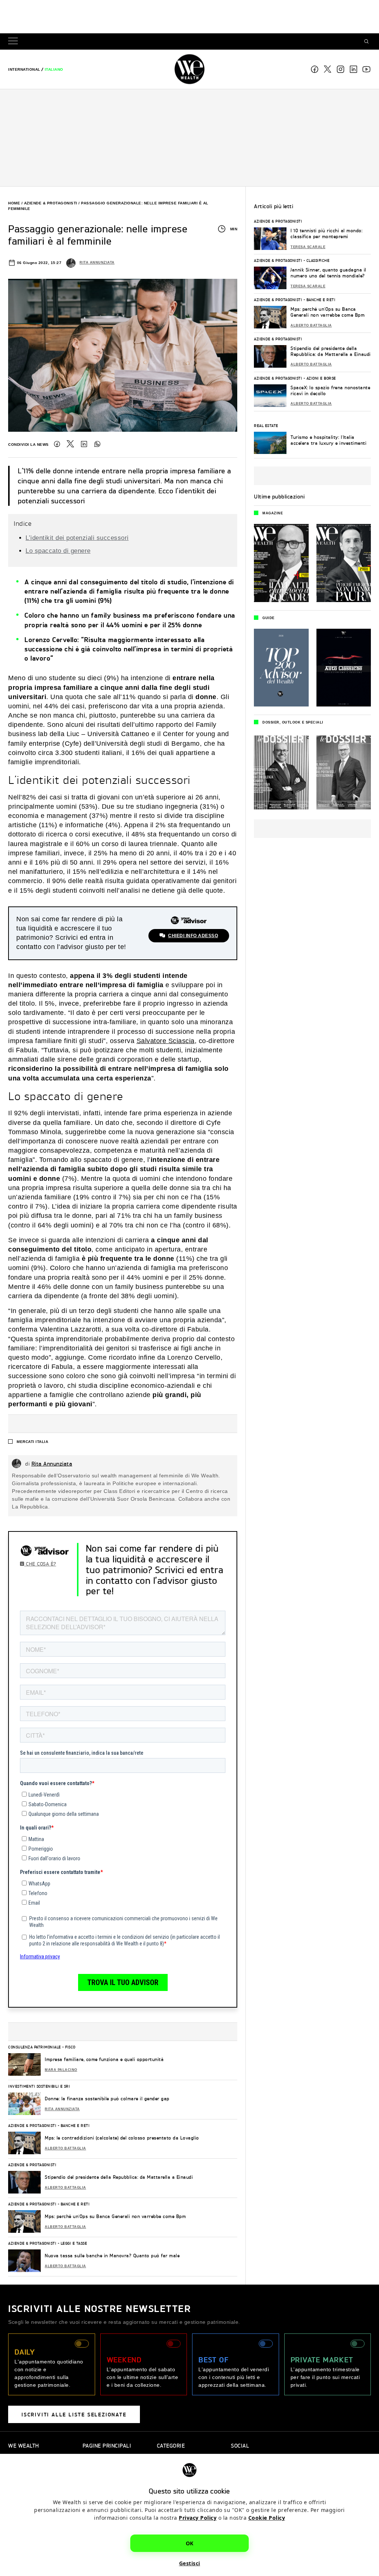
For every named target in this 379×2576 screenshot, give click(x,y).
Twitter (70, 444)
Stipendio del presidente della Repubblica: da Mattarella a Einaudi (119, 2177)
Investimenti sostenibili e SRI (39, 2086)
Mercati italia (32, 1442)
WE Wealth (189, 69)
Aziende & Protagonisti (51, 203)
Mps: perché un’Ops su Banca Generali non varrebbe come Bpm (115, 2216)
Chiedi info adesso (193, 936)
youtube (366, 69)
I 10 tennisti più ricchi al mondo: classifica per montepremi (326, 233)
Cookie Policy (267, 2518)
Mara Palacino (61, 2070)
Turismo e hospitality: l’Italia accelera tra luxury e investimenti (328, 440)
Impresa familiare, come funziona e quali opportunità (104, 2059)
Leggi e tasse (74, 2243)
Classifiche (318, 260)
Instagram (341, 69)
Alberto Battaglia (66, 2148)
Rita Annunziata (97, 263)
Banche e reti (75, 2125)
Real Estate (266, 425)
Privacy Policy (198, 2518)
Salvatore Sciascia (166, 1041)
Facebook (315, 69)
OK (190, 2543)
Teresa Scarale (308, 247)
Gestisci (190, 2563)
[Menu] (14, 42)
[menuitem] (24, 69)
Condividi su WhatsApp (97, 444)
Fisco (70, 2047)
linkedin (353, 69)
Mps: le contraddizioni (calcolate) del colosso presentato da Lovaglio (122, 2138)
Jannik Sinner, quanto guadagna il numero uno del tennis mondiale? (328, 273)
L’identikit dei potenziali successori (77, 538)
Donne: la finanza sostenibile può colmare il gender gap (107, 2099)
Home (14, 203)
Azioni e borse (321, 378)
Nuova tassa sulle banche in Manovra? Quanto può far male (112, 2256)
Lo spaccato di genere (58, 551)
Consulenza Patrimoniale (35, 2047)
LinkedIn (84, 444)
